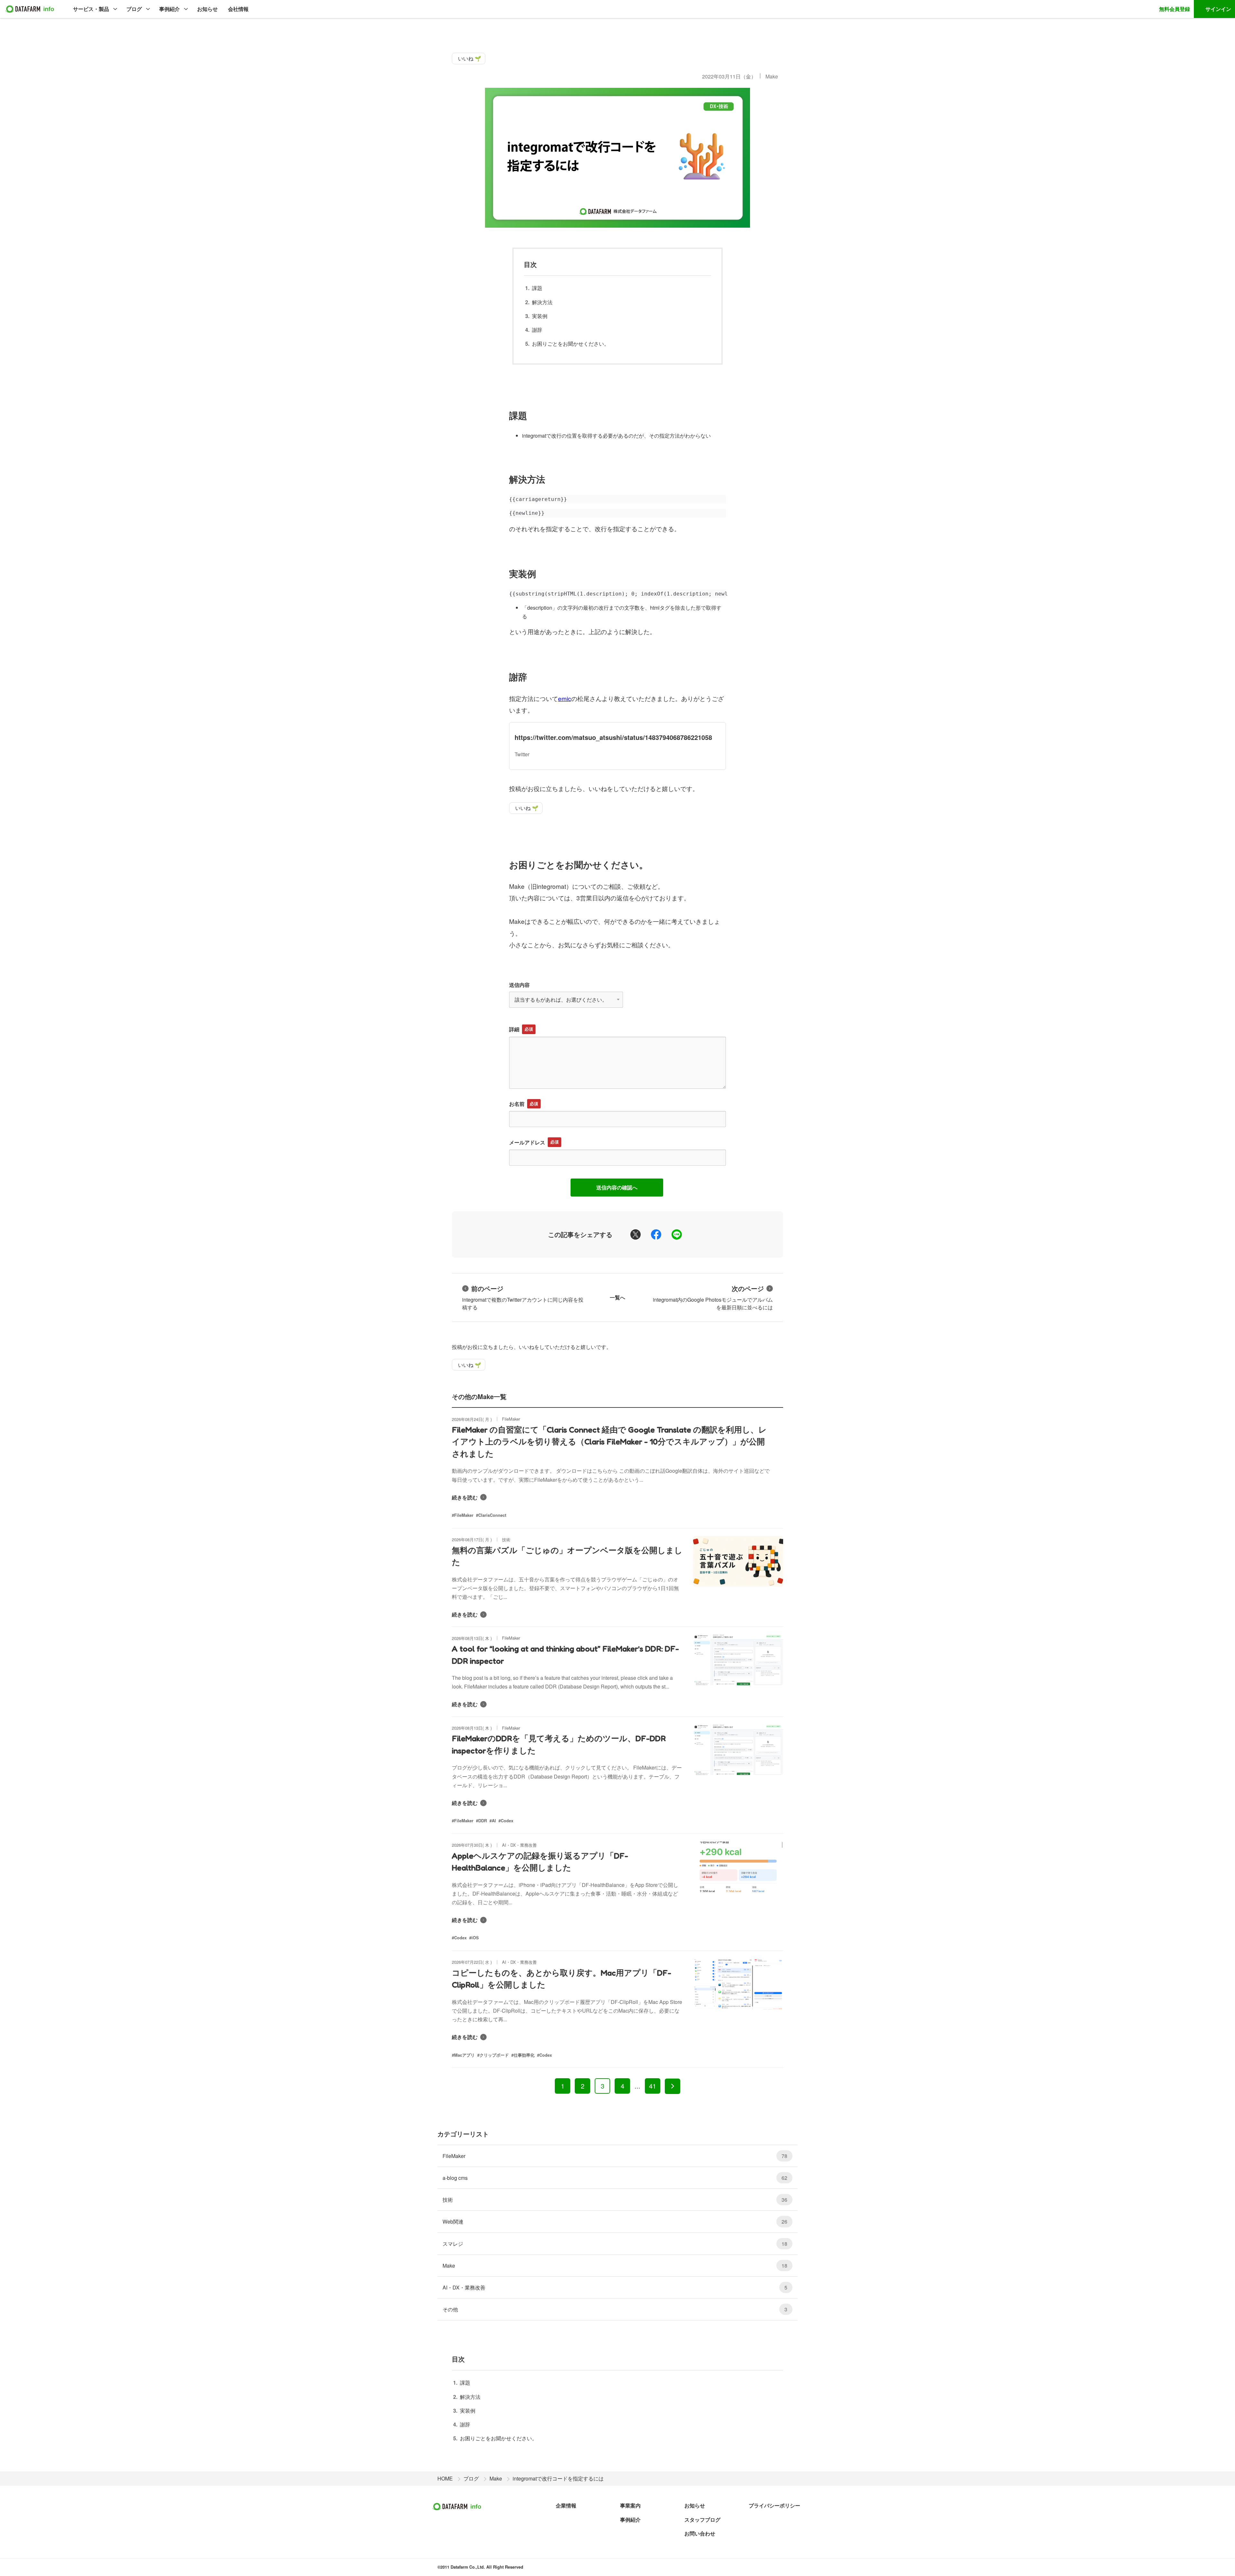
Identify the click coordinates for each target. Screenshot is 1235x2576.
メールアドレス (527, 1142)
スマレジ (615, 2244)
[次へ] (672, 2086)
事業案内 (630, 2505)
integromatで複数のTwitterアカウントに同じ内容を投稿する (523, 1297)
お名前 (517, 1104)
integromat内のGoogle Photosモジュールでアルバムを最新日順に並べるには (713, 1297)
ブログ (134, 9)
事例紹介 (169, 9)
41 (653, 2086)
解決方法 (542, 302)
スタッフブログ (702, 2520)
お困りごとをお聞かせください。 (571, 344)
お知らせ (207, 9)
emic (565, 698)
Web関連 (615, 2221)
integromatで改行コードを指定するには (558, 2478)
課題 (537, 288)
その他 (615, 2309)
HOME (445, 2478)
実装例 (540, 316)
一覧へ (617, 1297)
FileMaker (615, 2156)
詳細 (514, 1029)
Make (772, 76)
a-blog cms (615, 2178)
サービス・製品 (91, 9)
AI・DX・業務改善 (615, 2287)
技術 (615, 2200)
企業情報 (566, 2505)
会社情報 (238, 9)
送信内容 (519, 985)
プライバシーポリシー (774, 2505)
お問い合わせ (700, 2533)
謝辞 (537, 330)
